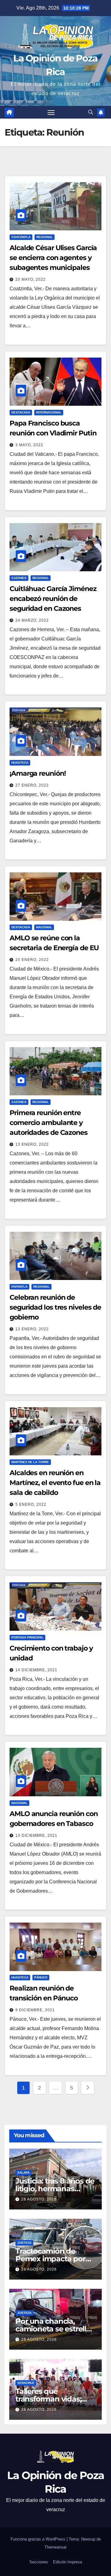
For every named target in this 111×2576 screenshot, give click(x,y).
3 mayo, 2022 (29, 445)
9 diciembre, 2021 (35, 2010)
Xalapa (23, 2173)
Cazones (19, 578)
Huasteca (20, 763)
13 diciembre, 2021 (36, 1836)
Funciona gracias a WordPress (39, 2539)
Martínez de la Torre (30, 1462)
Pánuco (41, 1977)
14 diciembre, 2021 (36, 1670)
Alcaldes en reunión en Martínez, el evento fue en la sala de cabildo (55, 1483)
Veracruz (26, 2383)
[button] (91, 112)
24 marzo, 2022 (32, 620)
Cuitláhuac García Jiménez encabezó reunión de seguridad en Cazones (53, 599)
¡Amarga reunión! (37, 773)
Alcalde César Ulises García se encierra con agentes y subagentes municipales (53, 258)
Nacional (44, 927)
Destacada (21, 412)
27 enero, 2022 (32, 785)
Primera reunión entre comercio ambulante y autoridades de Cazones (49, 1123)
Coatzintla (21, 237)
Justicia (24, 2243)
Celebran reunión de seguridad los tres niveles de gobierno (55, 1307)
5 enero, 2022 (31, 1504)
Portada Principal (27, 1637)
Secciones (39, 2562)
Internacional (49, 412)
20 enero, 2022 (32, 960)
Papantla (19, 1287)
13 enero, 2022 (32, 1144)
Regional (45, 237)
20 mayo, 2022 (31, 279)
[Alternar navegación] (51, 112)
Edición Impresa (68, 2562)
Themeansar (55, 2547)
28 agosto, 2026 (39, 2199)
